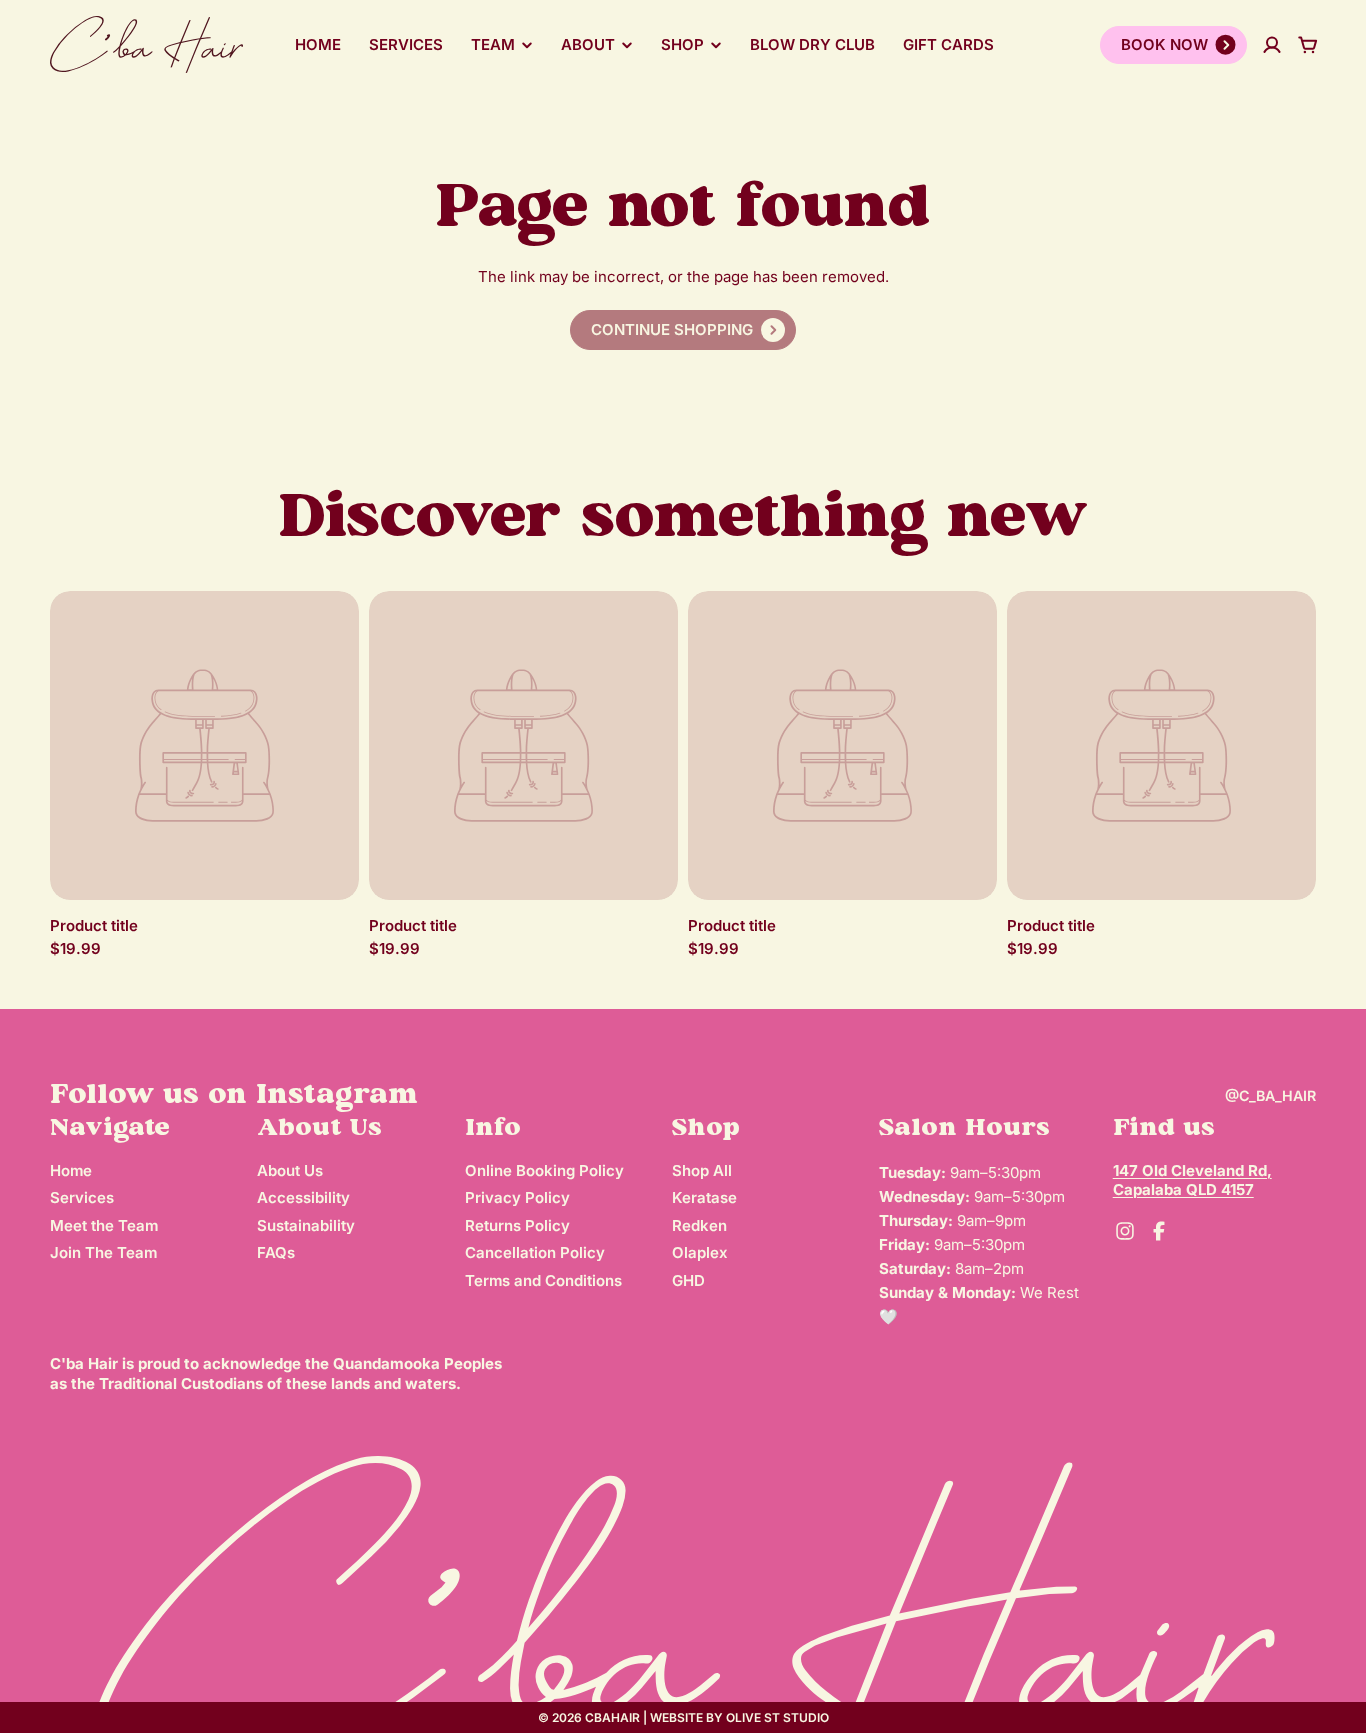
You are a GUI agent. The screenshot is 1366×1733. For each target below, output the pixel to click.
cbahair (612, 1717)
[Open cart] (1308, 45)
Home (318, 44)
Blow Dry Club (812, 44)
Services (406, 44)
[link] (683, 330)
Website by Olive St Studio (739, 1717)
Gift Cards (948, 44)
